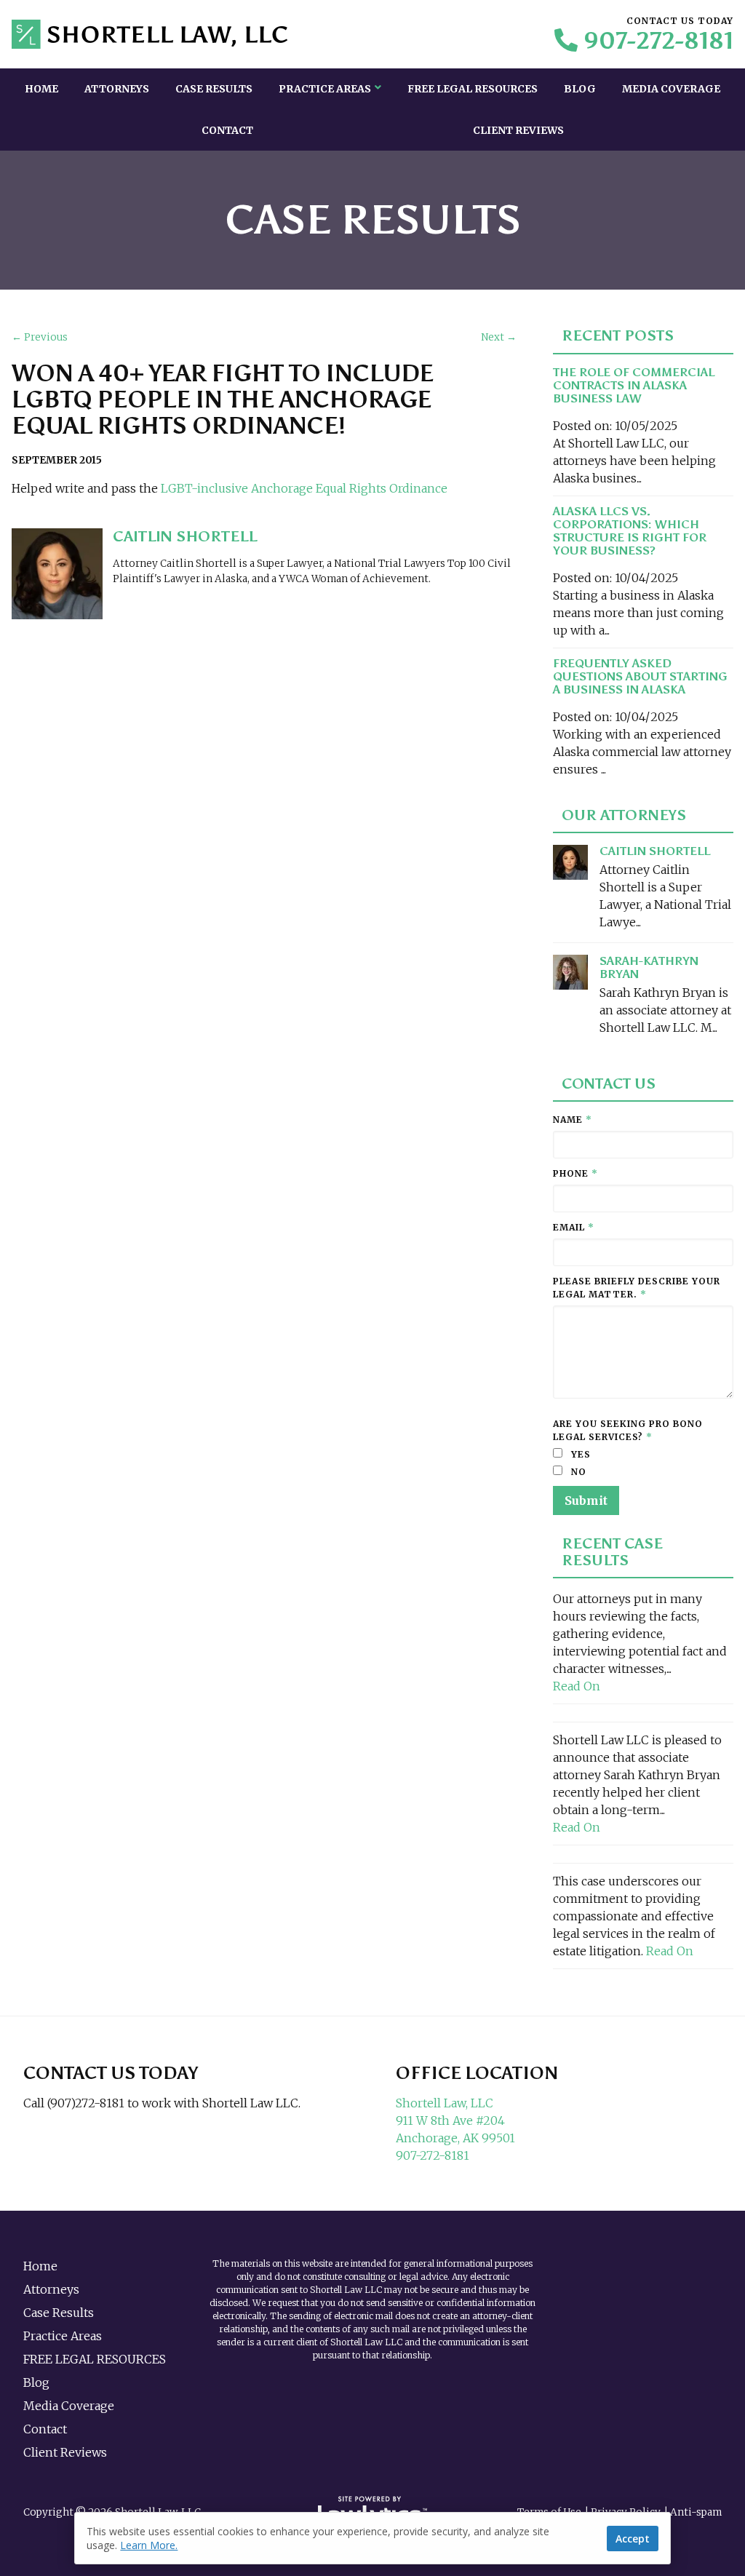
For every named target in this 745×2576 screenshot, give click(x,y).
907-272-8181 (658, 41)
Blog (580, 89)
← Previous (40, 337)
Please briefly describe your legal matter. (637, 1288)
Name (573, 1120)
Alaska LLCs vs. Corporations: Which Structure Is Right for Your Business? (630, 531)
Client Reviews (518, 130)
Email (574, 1227)
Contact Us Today (111, 2073)
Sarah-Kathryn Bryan (649, 967)
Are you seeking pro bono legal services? (628, 1430)
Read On (577, 1686)
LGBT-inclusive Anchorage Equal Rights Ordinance (306, 488)
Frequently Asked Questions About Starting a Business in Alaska (640, 676)
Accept (633, 2539)
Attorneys (117, 89)
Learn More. (149, 2545)
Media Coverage (671, 89)
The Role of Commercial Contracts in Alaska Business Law (634, 385)
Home (41, 89)
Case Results (214, 89)
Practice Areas (325, 89)
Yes (579, 1454)
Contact (227, 130)
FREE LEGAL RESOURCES (473, 89)
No (577, 1472)
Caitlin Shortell (655, 851)
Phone (575, 1173)
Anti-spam (696, 2512)
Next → (499, 337)
